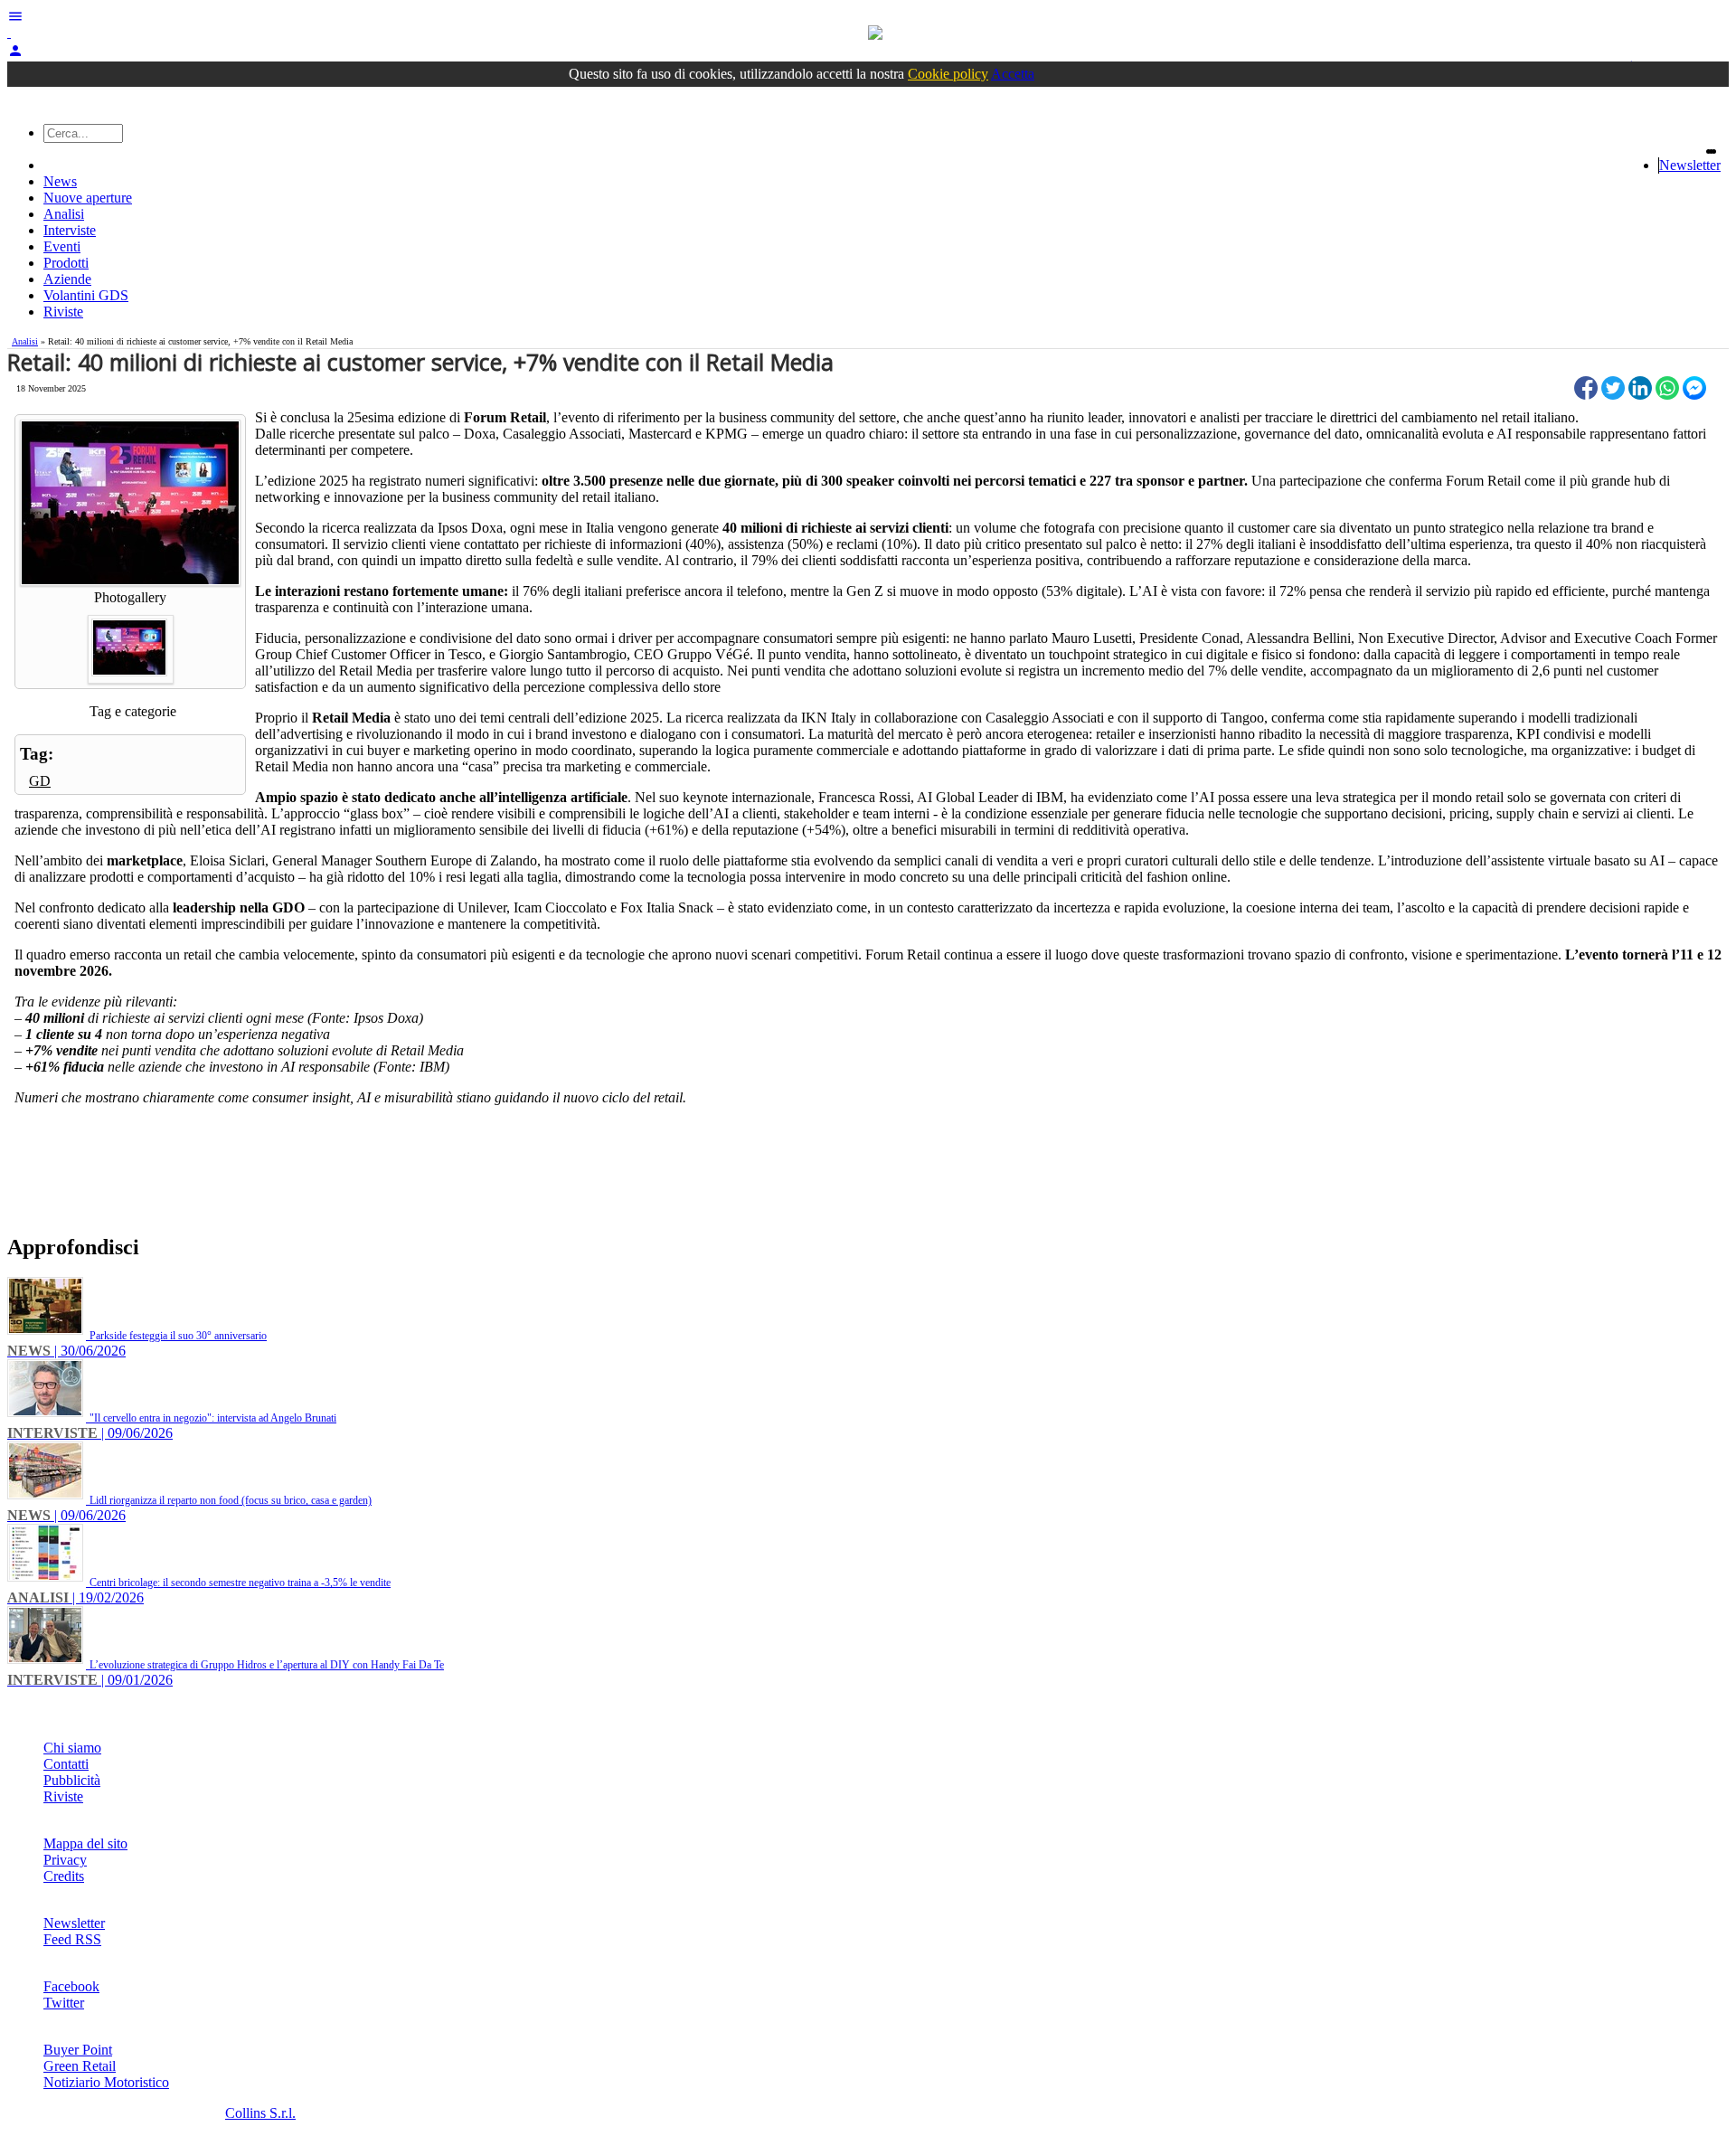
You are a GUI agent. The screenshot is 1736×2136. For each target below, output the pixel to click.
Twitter (64, 2003)
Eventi (62, 246)
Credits (64, 1876)
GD (40, 781)
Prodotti (66, 263)
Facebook (71, 1986)
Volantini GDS (86, 295)
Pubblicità (72, 1780)
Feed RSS (72, 1939)
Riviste (63, 312)
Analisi (64, 214)
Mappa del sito (85, 1843)
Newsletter (1690, 165)
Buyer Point (78, 2050)
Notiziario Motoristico (106, 2082)
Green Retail (80, 2066)
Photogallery (130, 597)
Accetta (1013, 74)
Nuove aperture (88, 198)
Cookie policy (948, 74)
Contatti (66, 1764)
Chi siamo (72, 1748)
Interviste (70, 230)
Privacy (65, 1860)
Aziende (67, 279)
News (60, 181)
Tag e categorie (133, 711)
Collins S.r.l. (260, 2113)
